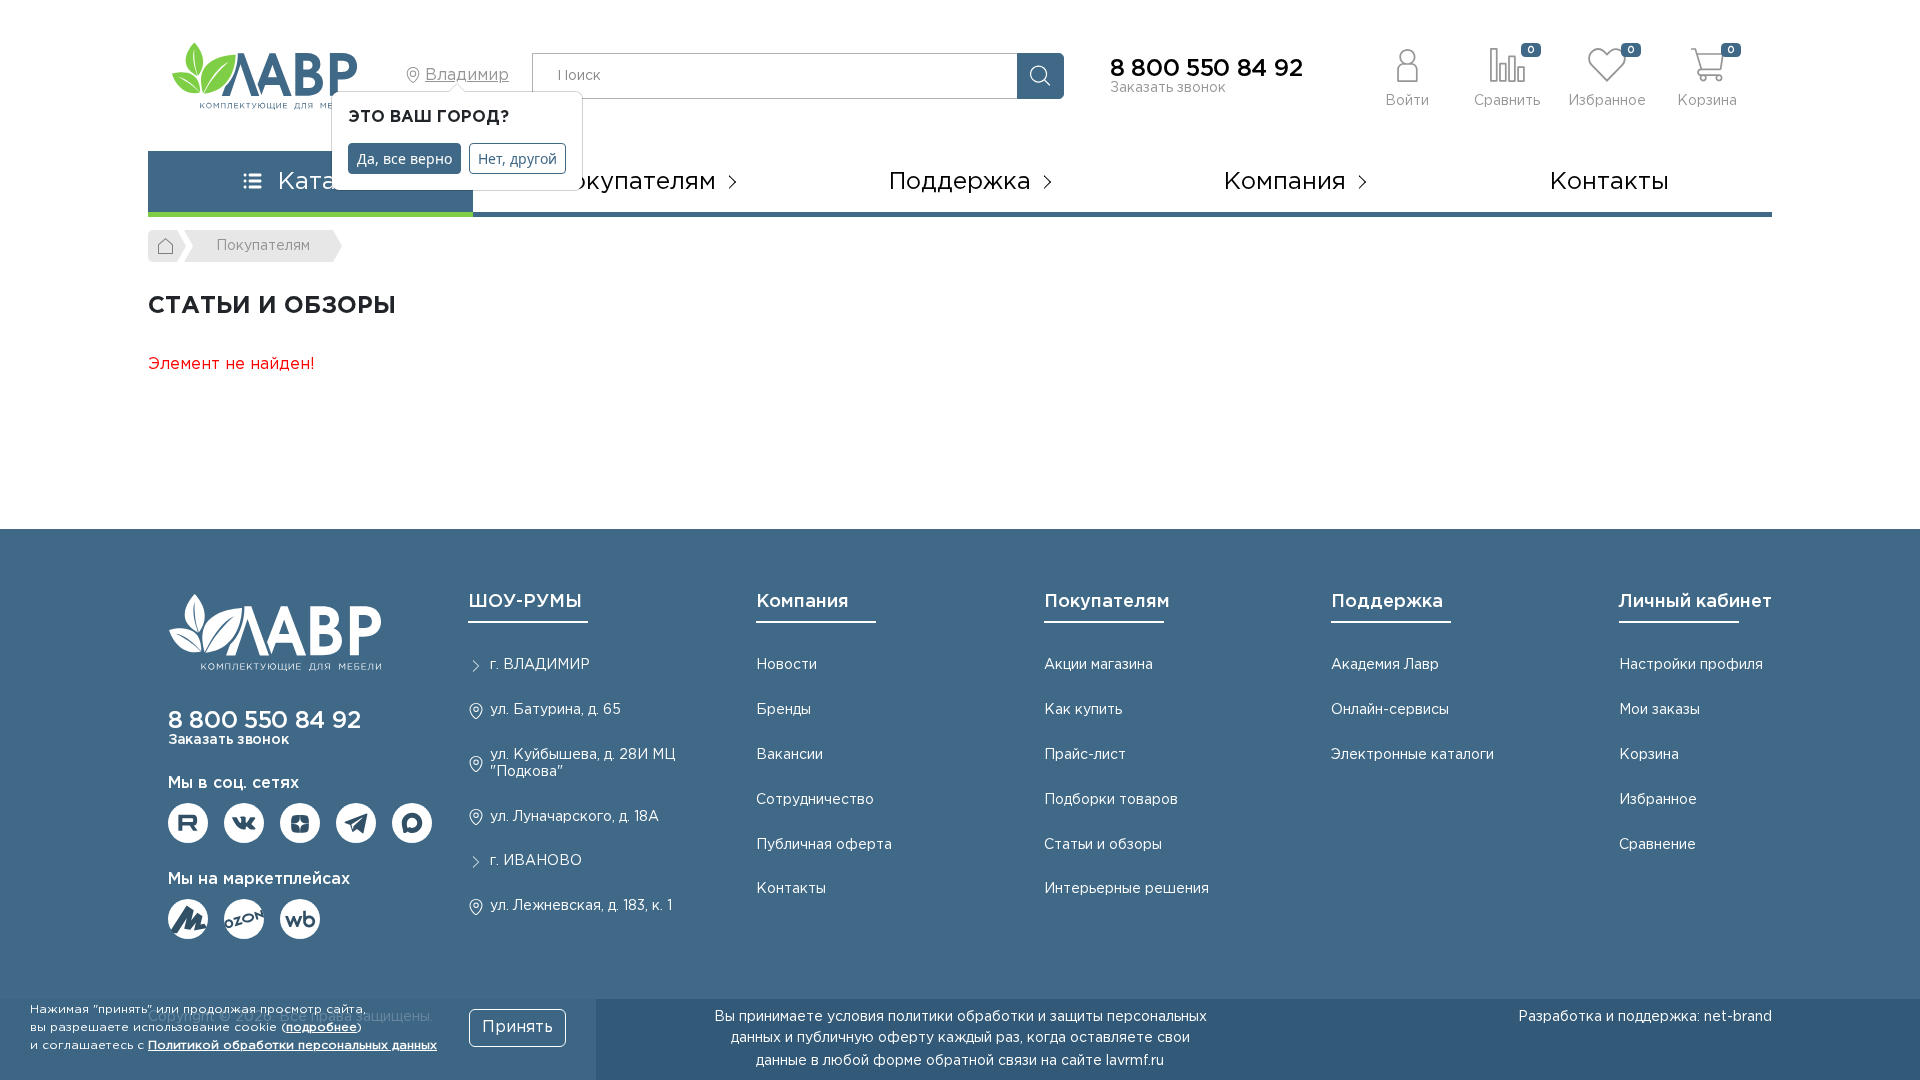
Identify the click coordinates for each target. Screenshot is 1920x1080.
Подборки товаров (1111, 800)
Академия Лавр (1385, 665)
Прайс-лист (1085, 755)
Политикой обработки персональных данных (292, 1045)
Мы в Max (412, 823)
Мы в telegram (356, 823)
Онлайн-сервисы (1390, 710)
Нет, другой (517, 158)
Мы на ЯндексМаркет (188, 919)
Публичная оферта (824, 845)
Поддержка (1387, 602)
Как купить (1083, 710)
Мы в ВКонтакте (244, 823)
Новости (786, 665)
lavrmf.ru (1135, 1061)
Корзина (1649, 755)
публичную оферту (865, 1038)
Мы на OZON (244, 919)
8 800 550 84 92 (1206, 69)
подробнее (321, 1027)
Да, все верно (404, 158)
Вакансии (789, 755)
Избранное (1658, 800)
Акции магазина (1098, 665)
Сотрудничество (815, 800)
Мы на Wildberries (300, 919)
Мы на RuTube (188, 823)
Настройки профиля (1691, 665)
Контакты (1609, 182)
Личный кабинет (1695, 602)
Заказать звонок (1168, 88)
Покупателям (1107, 602)
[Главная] (167, 246)
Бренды (783, 710)
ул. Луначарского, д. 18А (574, 817)
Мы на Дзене (300, 823)
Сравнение (1657, 845)
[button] (1407, 75)
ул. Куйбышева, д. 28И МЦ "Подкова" (582, 763)
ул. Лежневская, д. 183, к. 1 (581, 906)
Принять (517, 1027)
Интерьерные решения (1126, 889)
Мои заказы (1659, 710)
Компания (802, 602)
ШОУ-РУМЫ (525, 602)
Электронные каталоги (1412, 755)
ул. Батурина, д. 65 (555, 710)
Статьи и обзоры (1103, 845)
